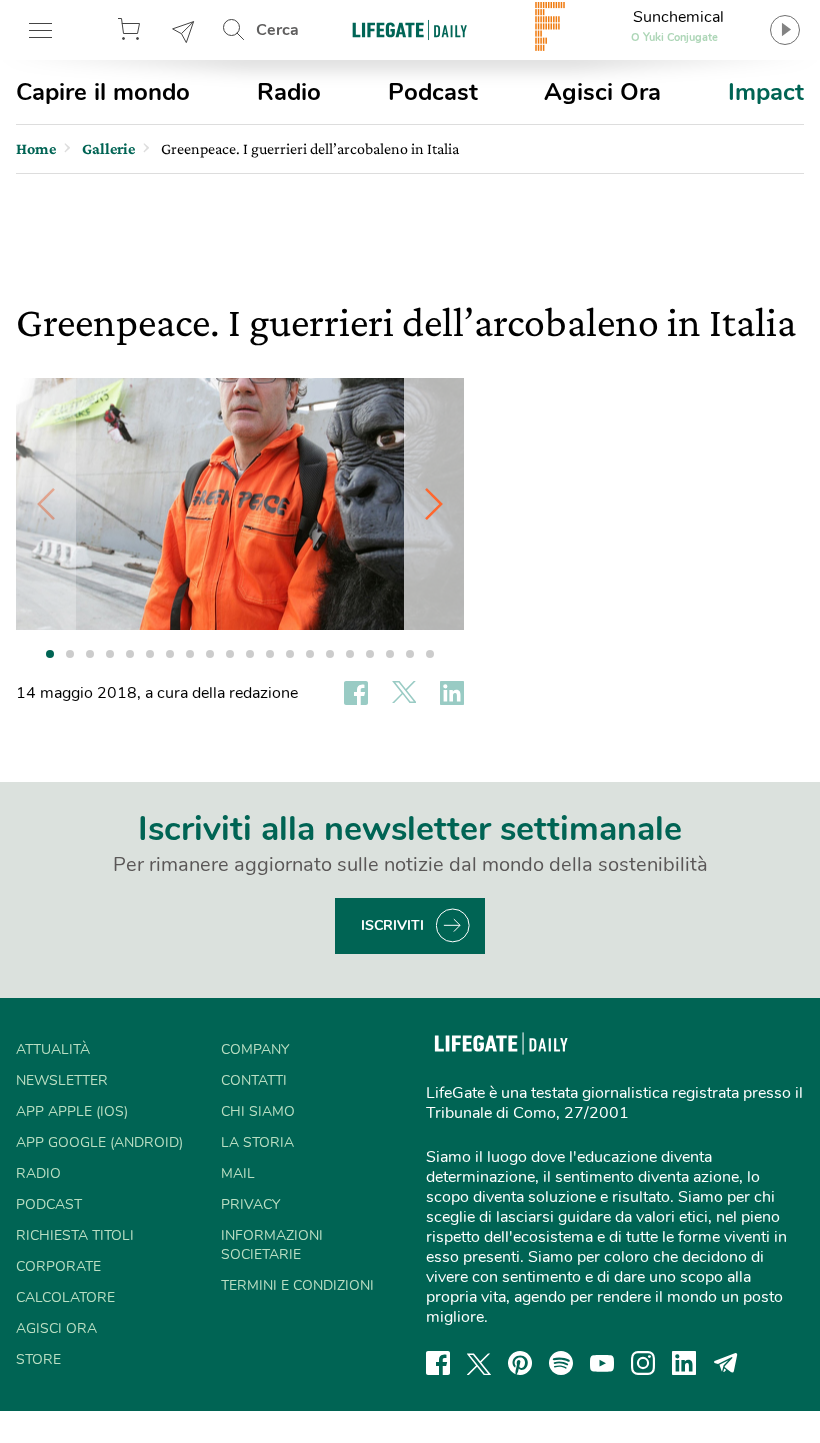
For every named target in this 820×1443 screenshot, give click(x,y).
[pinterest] (520, 1363)
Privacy (250, 1204)
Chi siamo (258, 1111)
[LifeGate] (410, 29)
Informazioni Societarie (272, 1245)
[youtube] (602, 1363)
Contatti (254, 1080)
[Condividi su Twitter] (404, 693)
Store (132, 30)
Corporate (58, 1266)
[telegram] (726, 1363)
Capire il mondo (103, 92)
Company (255, 1049)
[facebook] (438, 1363)
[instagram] (643, 1363)
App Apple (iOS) (72, 1111)
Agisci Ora (602, 92)
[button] (434, 504)
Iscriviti (392, 925)
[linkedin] (684, 1363)
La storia (257, 1142)
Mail (238, 1173)
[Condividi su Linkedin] (452, 693)
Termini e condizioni (297, 1285)
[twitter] (479, 1363)
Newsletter (184, 30)
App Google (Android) (99, 1142)
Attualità (53, 1049)
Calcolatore (65, 1297)
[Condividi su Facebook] (356, 693)
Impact (766, 92)
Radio (289, 92)
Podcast (433, 92)
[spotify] (561, 1363)
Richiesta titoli (75, 1235)
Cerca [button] (277, 30)
